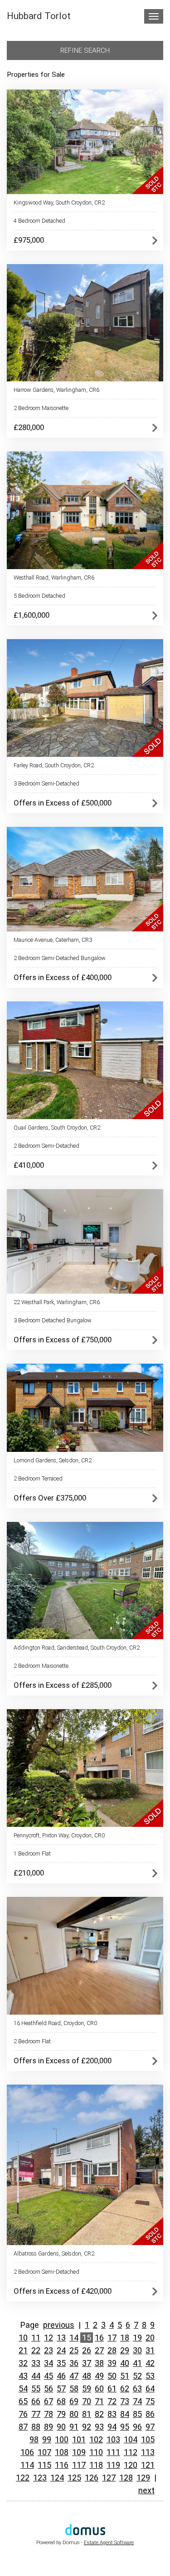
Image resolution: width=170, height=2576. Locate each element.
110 (96, 2452)
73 (125, 2401)
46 (61, 2376)
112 (131, 2452)
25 (74, 2350)
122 (23, 2478)
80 (74, 2414)
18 (125, 2338)
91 (74, 2427)
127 (109, 2478)
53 (150, 2376)
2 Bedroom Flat (32, 2041)
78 (49, 2414)
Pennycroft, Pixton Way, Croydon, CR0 (59, 1835)
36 (74, 2363)
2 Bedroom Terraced (38, 1478)
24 (61, 2350)
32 (23, 2363)
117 (79, 2465)
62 (125, 2388)
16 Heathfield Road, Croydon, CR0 (55, 2023)
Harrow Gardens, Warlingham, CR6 (56, 390)
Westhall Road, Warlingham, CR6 (54, 578)
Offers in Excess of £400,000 (63, 977)
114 (27, 2465)
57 (61, 2388)
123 (40, 2478)
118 (96, 2465)
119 (113, 2465)
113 (148, 2452)
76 (23, 2414)
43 (23, 2376)
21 (23, 2350)
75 (150, 2401)
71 (99, 2401)
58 (74, 2388)
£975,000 (29, 240)
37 (87, 2363)
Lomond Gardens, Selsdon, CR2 (53, 1460)
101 (79, 2439)
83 (112, 2414)
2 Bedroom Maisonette (41, 408)
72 (112, 2401)
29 (125, 2350)
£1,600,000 (32, 615)
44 (36, 2376)
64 (150, 2388)
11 (36, 2338)
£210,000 (29, 1873)
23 (49, 2350)
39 (112, 2363)
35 (61, 2363)
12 (49, 2338)
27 (99, 2350)
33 (36, 2363)
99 (47, 2439)
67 (49, 2401)
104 (131, 2439)
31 (150, 2350)
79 (61, 2414)
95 (125, 2427)
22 (36, 2350)
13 (61, 2338)
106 (27, 2452)
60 (99, 2388)
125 (74, 2478)
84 (125, 2414)
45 (49, 2376)
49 (99, 2376)
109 (79, 2452)
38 (99, 2363)
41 (137, 2363)
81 (87, 2414)
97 (150, 2427)
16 (99, 2338)
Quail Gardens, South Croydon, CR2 (57, 1128)
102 (96, 2439)
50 (112, 2376)
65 (23, 2401)
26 (87, 2350)
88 (36, 2427)
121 (148, 2465)
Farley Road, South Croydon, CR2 (54, 765)
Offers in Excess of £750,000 (63, 1340)
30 (137, 2350)
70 (87, 2401)
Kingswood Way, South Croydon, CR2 (59, 203)
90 (61, 2427)
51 (125, 2376)
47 (74, 2376)
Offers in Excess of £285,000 (63, 1685)
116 (62, 2465)
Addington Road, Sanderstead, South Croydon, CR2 (77, 1648)
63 (137, 2388)
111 (113, 2452)
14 (74, 2338)
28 (112, 2350)
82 (99, 2414)
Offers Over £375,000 (50, 1498)
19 (137, 2338)
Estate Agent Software (109, 2543)
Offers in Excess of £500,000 (63, 803)
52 (137, 2376)
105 (148, 2439)
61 (112, 2388)
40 (125, 2363)
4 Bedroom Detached (39, 221)
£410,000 (29, 1165)
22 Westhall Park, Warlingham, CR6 (57, 1302)
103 (113, 2439)
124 (57, 2478)
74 (137, 2401)
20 (150, 2338)
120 (131, 2465)
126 (92, 2478)
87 (23, 2427)
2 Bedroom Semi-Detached (46, 1146)
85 (137, 2414)
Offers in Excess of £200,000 (63, 2061)
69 (74, 2401)
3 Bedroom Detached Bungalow (53, 1320)
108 (62, 2452)
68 (61, 2401)
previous (59, 2325)
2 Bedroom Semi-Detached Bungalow (60, 958)
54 (23, 2388)
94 (112, 2427)
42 (150, 2363)
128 (126, 2478)
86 (150, 2414)
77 (36, 2414)
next (146, 2490)
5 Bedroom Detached (39, 596)
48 (87, 2376)
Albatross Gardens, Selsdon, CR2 (54, 2253)
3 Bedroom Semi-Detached (46, 783)
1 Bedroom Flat (32, 1853)
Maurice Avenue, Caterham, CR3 (53, 940)
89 (49, 2427)
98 (34, 2439)
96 (137, 2427)
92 (87, 2427)
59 (87, 2388)
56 (49, 2388)
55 (36, 2388)
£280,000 (29, 427)
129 (143, 2478)
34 (49, 2363)
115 (44, 2465)
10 (23, 2338)
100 (62, 2439)
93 (99, 2427)
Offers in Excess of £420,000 (63, 2291)
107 (44, 2452)
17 (112, 2338)
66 (36, 2401)
